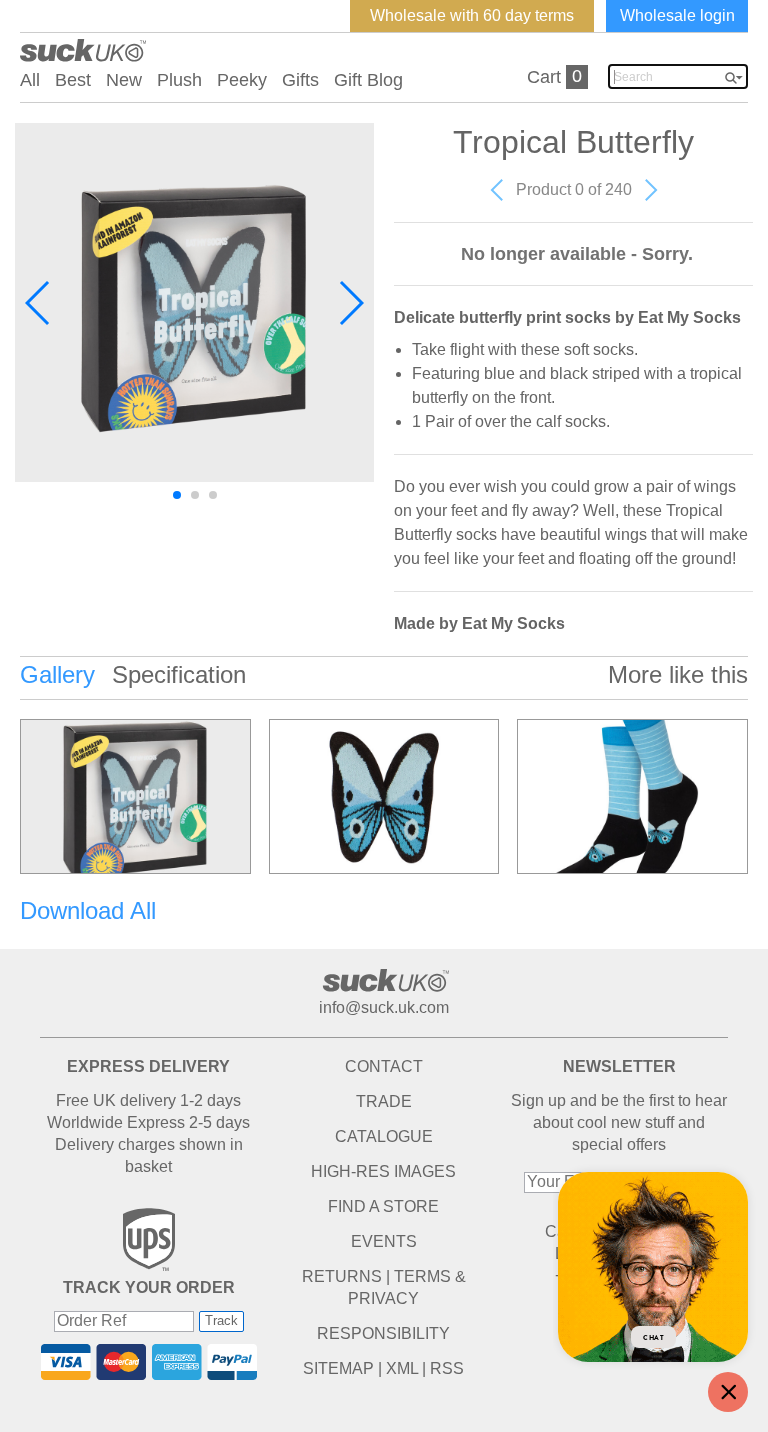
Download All (88, 910)
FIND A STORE (383, 1206)
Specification (179, 674)
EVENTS (384, 1241)
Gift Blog (368, 80)
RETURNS (342, 1276)
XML (402, 1368)
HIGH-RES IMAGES (383, 1171)
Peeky (242, 80)
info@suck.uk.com (384, 1007)
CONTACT (384, 1066)
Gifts (300, 80)
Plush (179, 80)
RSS (447, 1368)
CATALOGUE (384, 1136)
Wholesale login (677, 15)
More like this (678, 674)
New (124, 80)
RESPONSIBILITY (383, 1333)
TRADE (384, 1101)
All (30, 80)
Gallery (57, 674)
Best (73, 80)
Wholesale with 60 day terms (472, 15)
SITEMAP (338, 1368)
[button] (38, 303)
